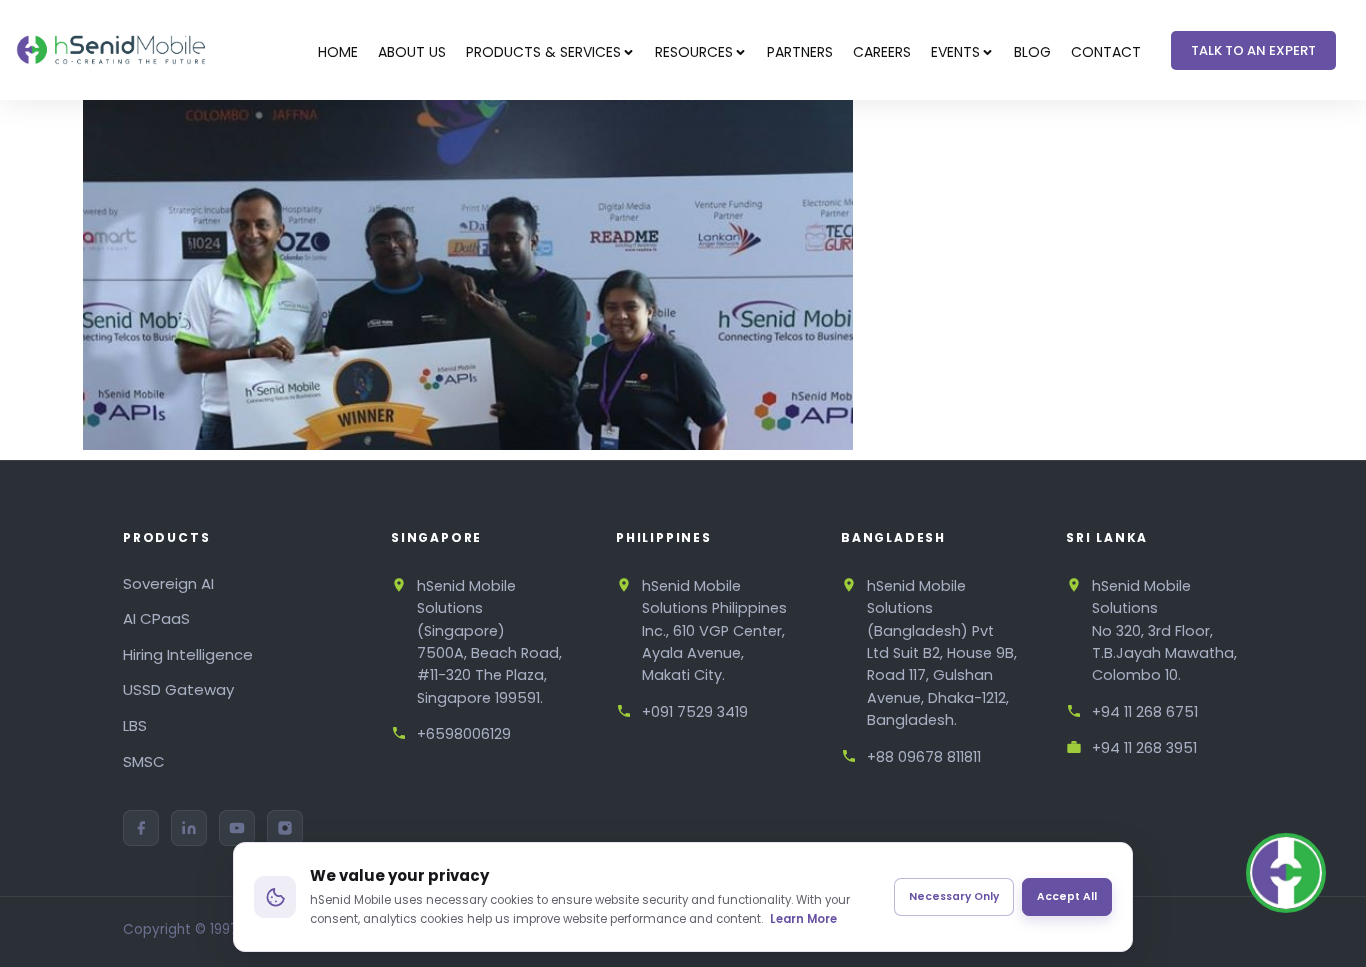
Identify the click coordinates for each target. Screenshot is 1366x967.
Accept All (1067, 896)
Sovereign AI (168, 583)
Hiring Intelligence (188, 654)
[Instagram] (285, 828)
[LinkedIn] (189, 828)
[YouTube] (237, 828)
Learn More (803, 919)
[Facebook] (141, 828)
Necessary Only (954, 896)
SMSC (144, 761)
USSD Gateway (178, 689)
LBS (135, 725)
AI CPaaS (156, 618)
